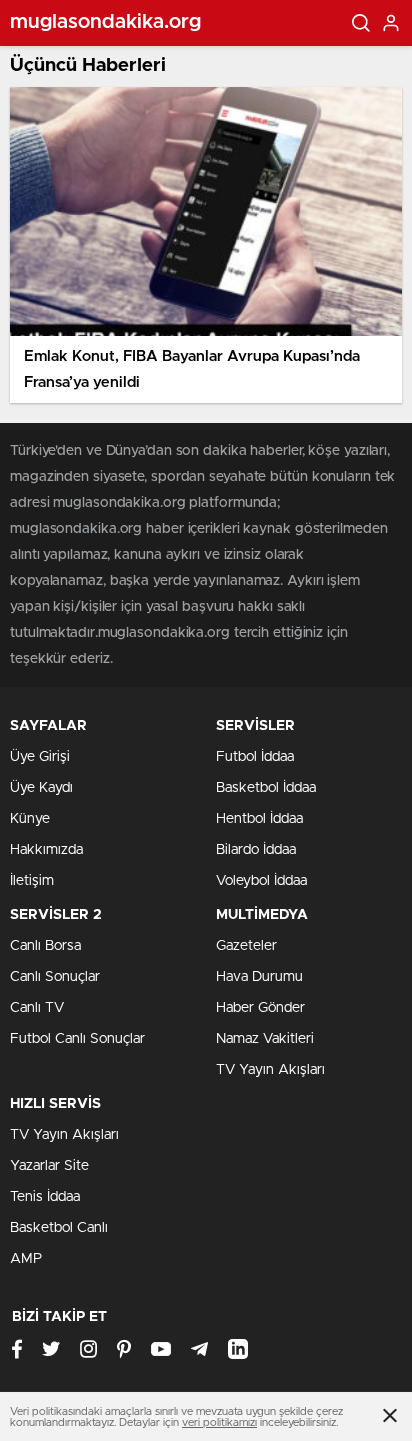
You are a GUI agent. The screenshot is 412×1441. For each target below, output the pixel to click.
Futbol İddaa (255, 757)
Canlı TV (37, 1008)
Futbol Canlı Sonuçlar (77, 1039)
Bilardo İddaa (256, 850)
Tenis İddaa (45, 1197)
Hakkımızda (46, 850)
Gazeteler (246, 946)
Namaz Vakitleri (265, 1039)
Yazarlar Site (49, 1166)
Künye (30, 819)
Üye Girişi (40, 757)
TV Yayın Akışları (270, 1070)
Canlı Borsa (45, 946)
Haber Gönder (260, 1008)
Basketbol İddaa (266, 788)
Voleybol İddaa (261, 881)
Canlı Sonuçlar (55, 977)
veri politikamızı (219, 1422)
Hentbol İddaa (259, 819)
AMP (26, 1259)
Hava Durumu (259, 977)
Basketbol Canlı (59, 1228)
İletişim (32, 881)
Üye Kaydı (41, 788)
